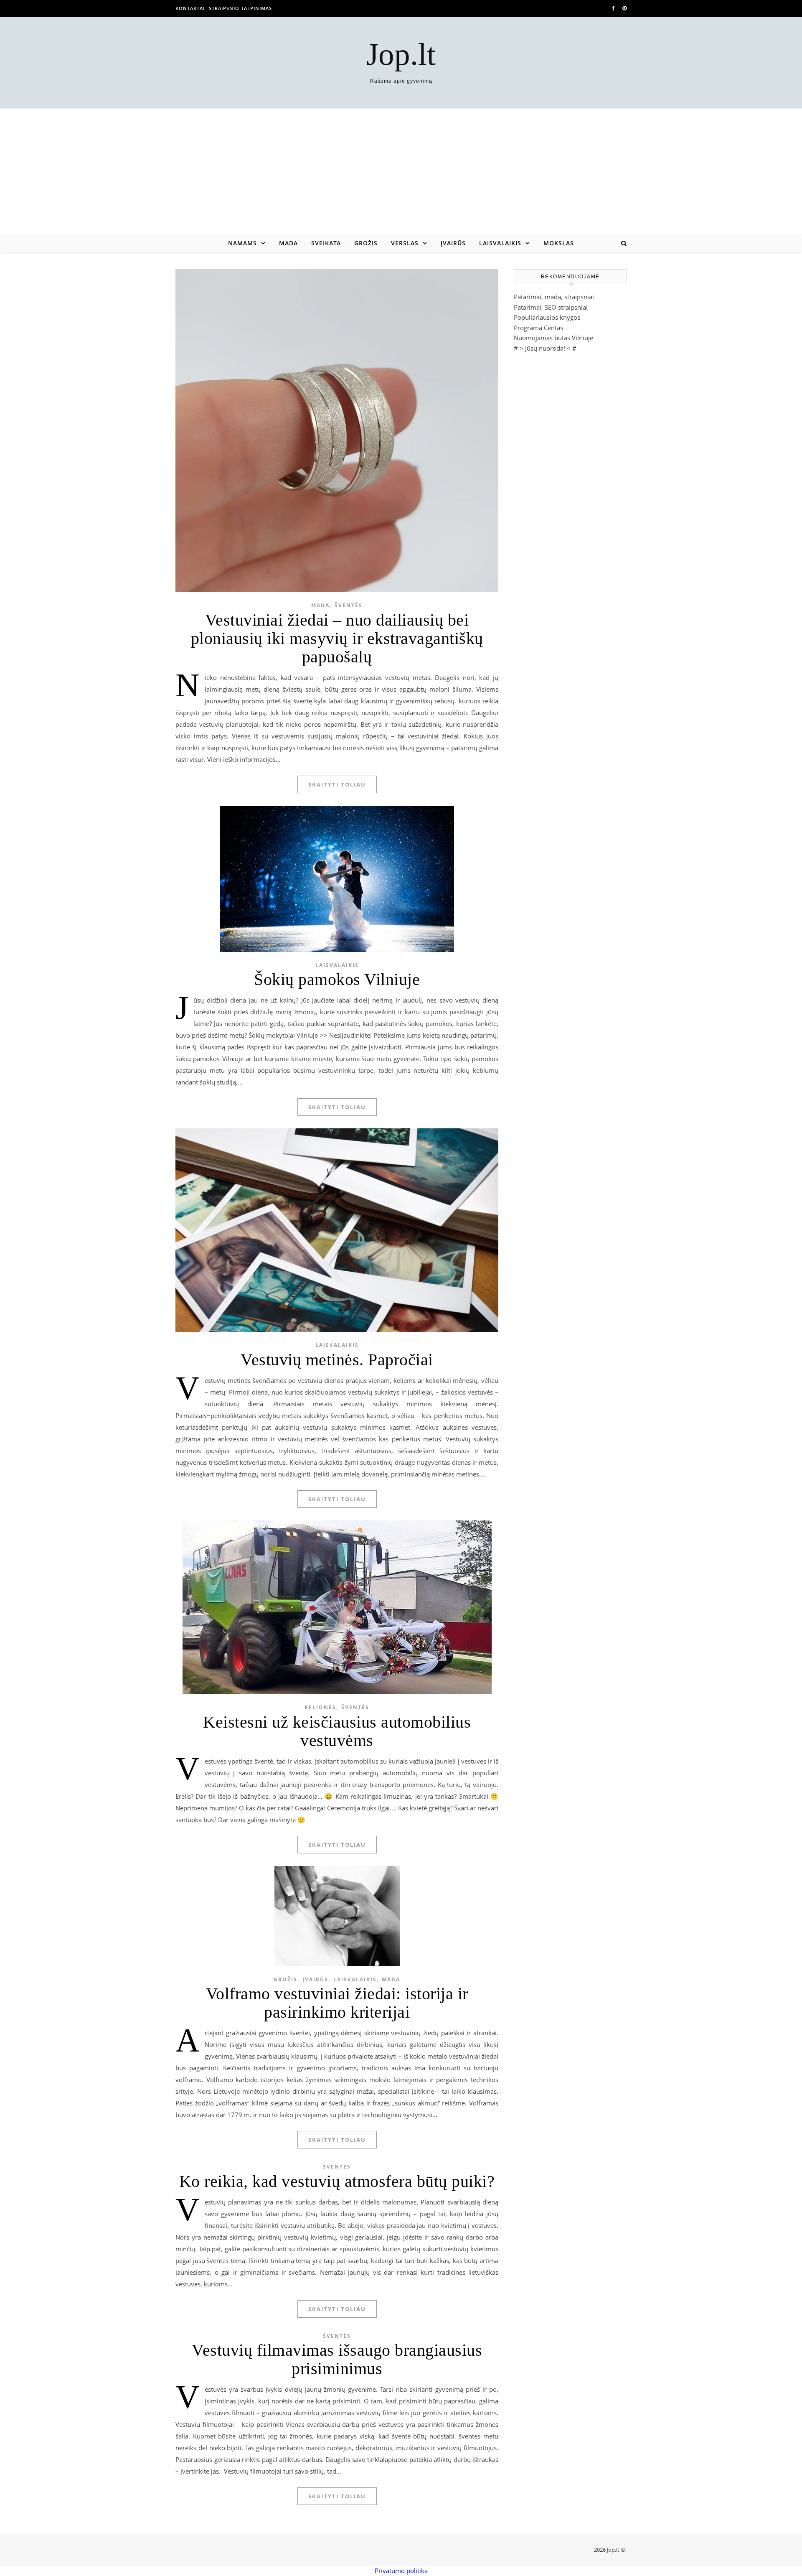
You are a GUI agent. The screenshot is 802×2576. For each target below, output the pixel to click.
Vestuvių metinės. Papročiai (337, 1360)
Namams (242, 243)
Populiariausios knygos (547, 317)
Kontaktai (190, 8)
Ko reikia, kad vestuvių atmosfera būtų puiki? (337, 2181)
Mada (288, 243)
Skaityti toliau (337, 784)
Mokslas (559, 243)
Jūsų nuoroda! (545, 348)
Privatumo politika (401, 2571)
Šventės (349, 605)
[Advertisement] (401, 171)
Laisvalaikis (500, 243)
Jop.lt (401, 54)
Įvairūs (453, 243)
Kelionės (320, 1707)
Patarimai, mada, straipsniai (554, 297)
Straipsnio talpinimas (240, 8)
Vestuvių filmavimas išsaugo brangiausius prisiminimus (337, 2359)
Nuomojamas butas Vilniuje (553, 338)
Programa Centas (538, 328)
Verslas (405, 243)
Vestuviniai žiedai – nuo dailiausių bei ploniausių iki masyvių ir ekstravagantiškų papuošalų (337, 638)
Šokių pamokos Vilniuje (337, 979)
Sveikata (326, 243)
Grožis (366, 243)
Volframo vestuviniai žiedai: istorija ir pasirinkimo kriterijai (337, 2003)
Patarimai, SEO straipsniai (551, 307)
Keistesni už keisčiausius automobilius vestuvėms (337, 1731)
